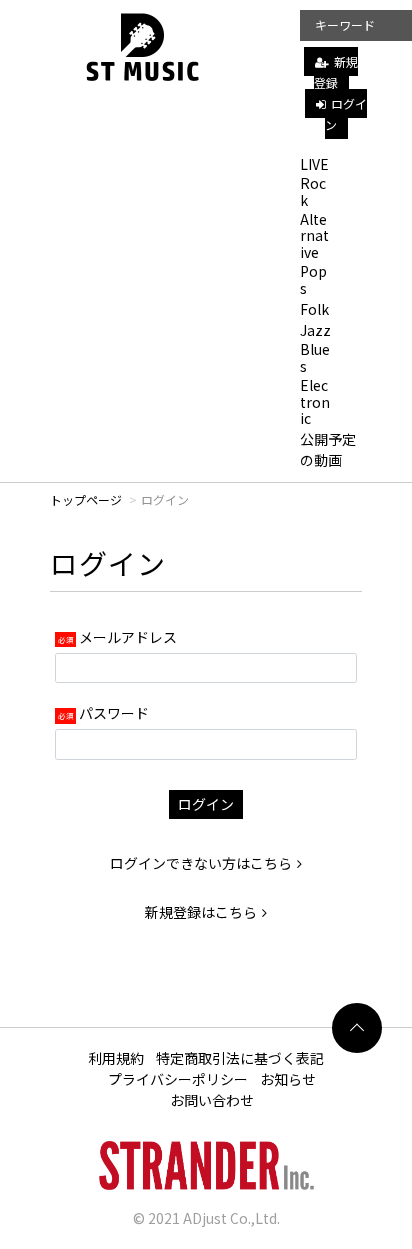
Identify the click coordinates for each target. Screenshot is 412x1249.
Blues (315, 357)
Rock (313, 191)
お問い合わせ (212, 1100)
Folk (314, 309)
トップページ (86, 499)
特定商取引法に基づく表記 (240, 1058)
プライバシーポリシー (178, 1079)
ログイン (346, 114)
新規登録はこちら (201, 912)
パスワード (114, 713)
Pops (313, 279)
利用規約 (116, 1058)
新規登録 (336, 72)
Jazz (315, 330)
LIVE (314, 164)
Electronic (315, 402)
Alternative (314, 236)
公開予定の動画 (328, 449)
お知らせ (288, 1079)
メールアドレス (128, 637)
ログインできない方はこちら (201, 863)
